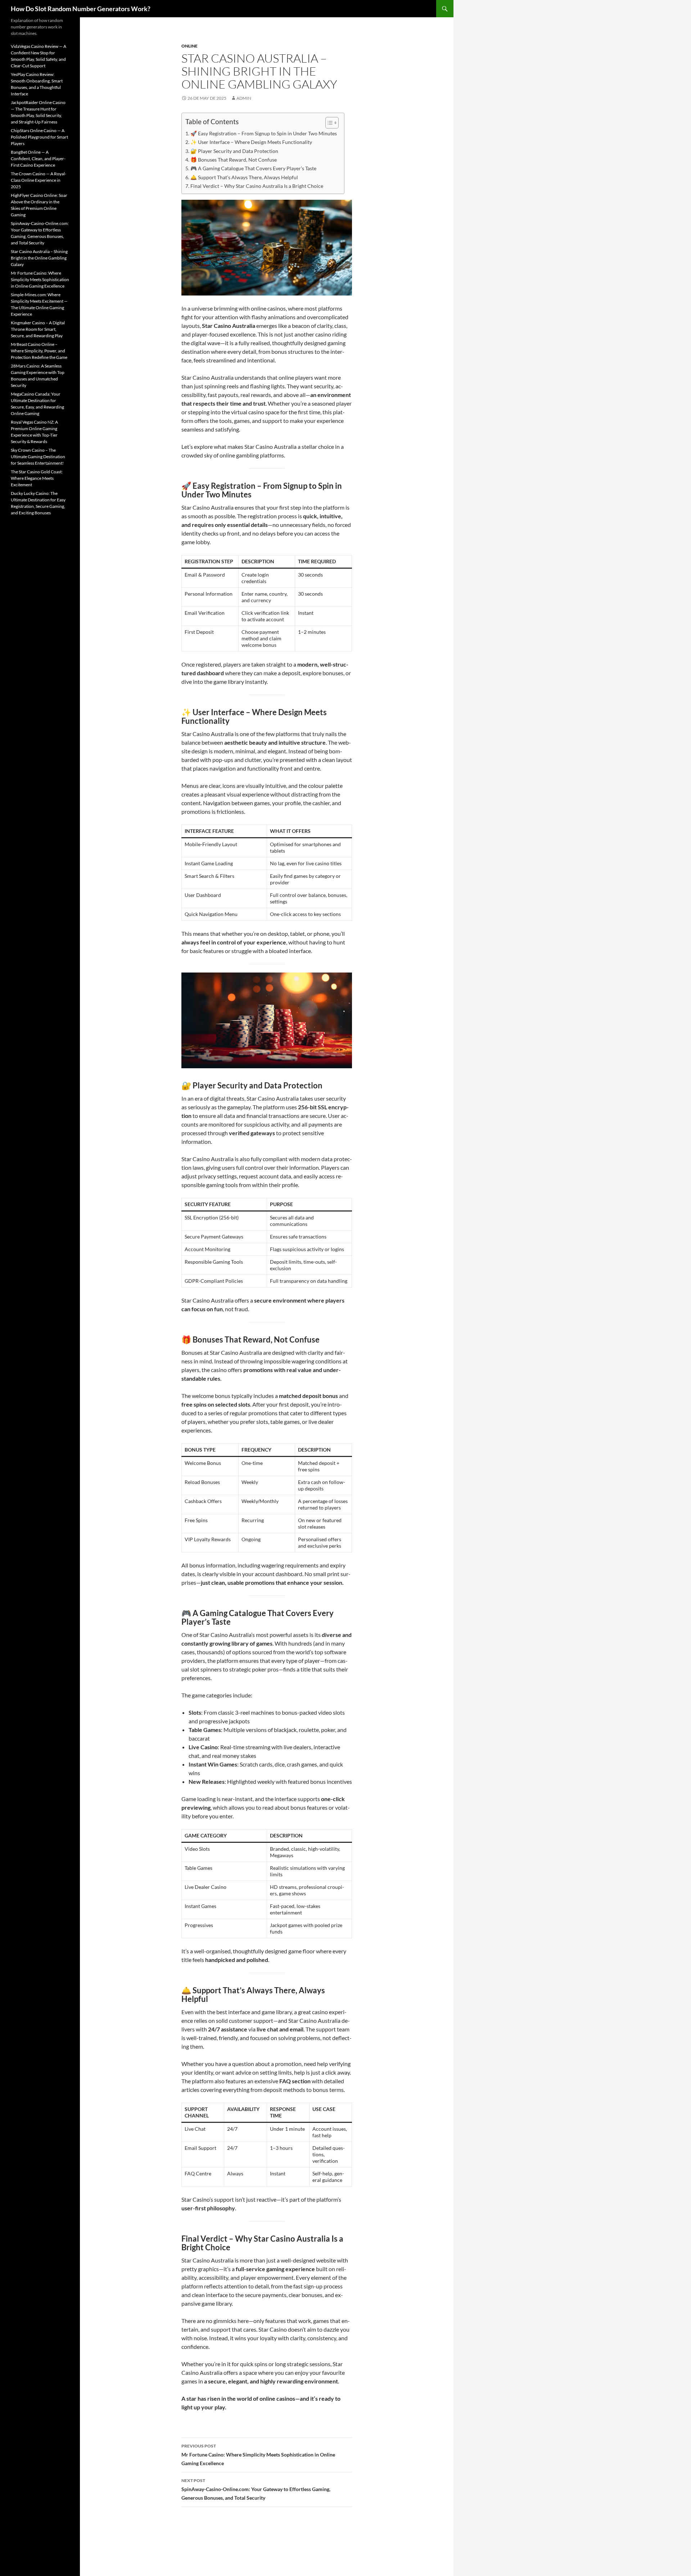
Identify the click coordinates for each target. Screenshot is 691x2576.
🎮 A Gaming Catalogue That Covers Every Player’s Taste (253, 168)
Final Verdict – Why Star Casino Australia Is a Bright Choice (257, 186)
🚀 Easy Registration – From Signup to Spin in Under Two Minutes (264, 133)
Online (189, 46)
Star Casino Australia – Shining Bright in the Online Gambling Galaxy (39, 258)
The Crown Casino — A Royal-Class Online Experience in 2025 (39, 180)
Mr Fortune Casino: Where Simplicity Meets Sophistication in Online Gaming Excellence (258, 2455)
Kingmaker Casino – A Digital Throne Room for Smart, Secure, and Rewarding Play (38, 329)
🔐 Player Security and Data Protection (234, 151)
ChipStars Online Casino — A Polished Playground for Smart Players (39, 137)
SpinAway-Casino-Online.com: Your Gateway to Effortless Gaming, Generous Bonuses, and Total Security (256, 2489)
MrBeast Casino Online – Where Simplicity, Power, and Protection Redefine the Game (39, 351)
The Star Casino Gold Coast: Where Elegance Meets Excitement (37, 478)
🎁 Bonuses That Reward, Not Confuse (234, 160)
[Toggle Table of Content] (328, 123)
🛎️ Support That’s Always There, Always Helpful (244, 177)
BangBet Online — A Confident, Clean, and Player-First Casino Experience (38, 159)
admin (244, 98)
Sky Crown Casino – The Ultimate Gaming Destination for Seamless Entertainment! (38, 457)
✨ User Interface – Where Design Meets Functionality (251, 142)
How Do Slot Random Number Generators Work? (81, 9)
